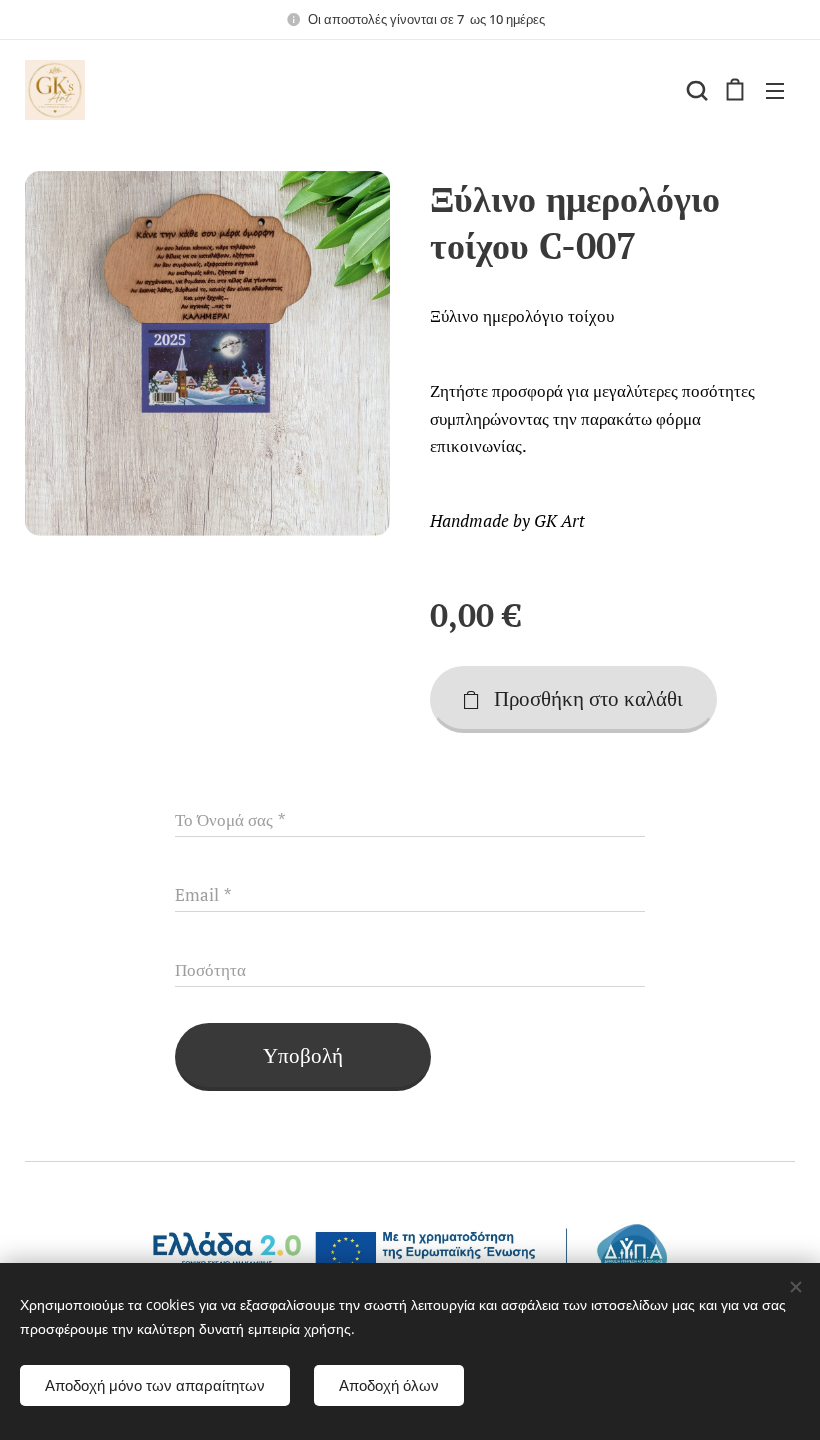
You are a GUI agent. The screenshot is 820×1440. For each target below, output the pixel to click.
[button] (695, 90)
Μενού (775, 90)
